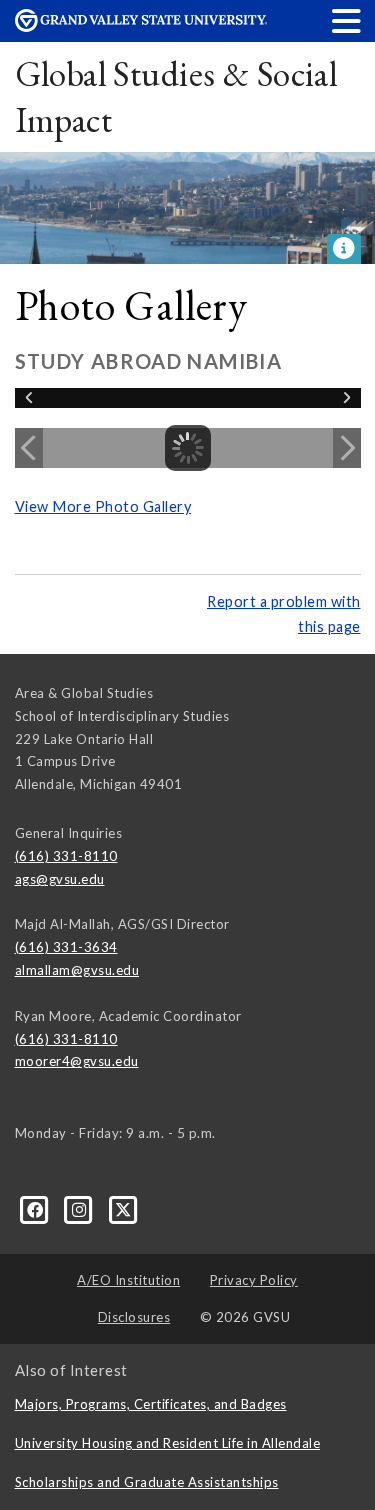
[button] (347, 20)
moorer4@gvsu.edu (77, 1061)
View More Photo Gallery (103, 506)
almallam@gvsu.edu (77, 970)
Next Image (347, 448)
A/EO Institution (128, 1280)
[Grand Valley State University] (141, 26)
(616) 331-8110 (66, 856)
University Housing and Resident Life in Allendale (168, 1443)
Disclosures (134, 1317)
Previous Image (29, 448)
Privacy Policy (254, 1280)
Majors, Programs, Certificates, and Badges (151, 1404)
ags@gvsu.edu (60, 879)
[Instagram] (81, 1209)
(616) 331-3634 (66, 947)
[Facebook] (37, 1209)
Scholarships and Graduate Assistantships (147, 1482)
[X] (123, 1209)
